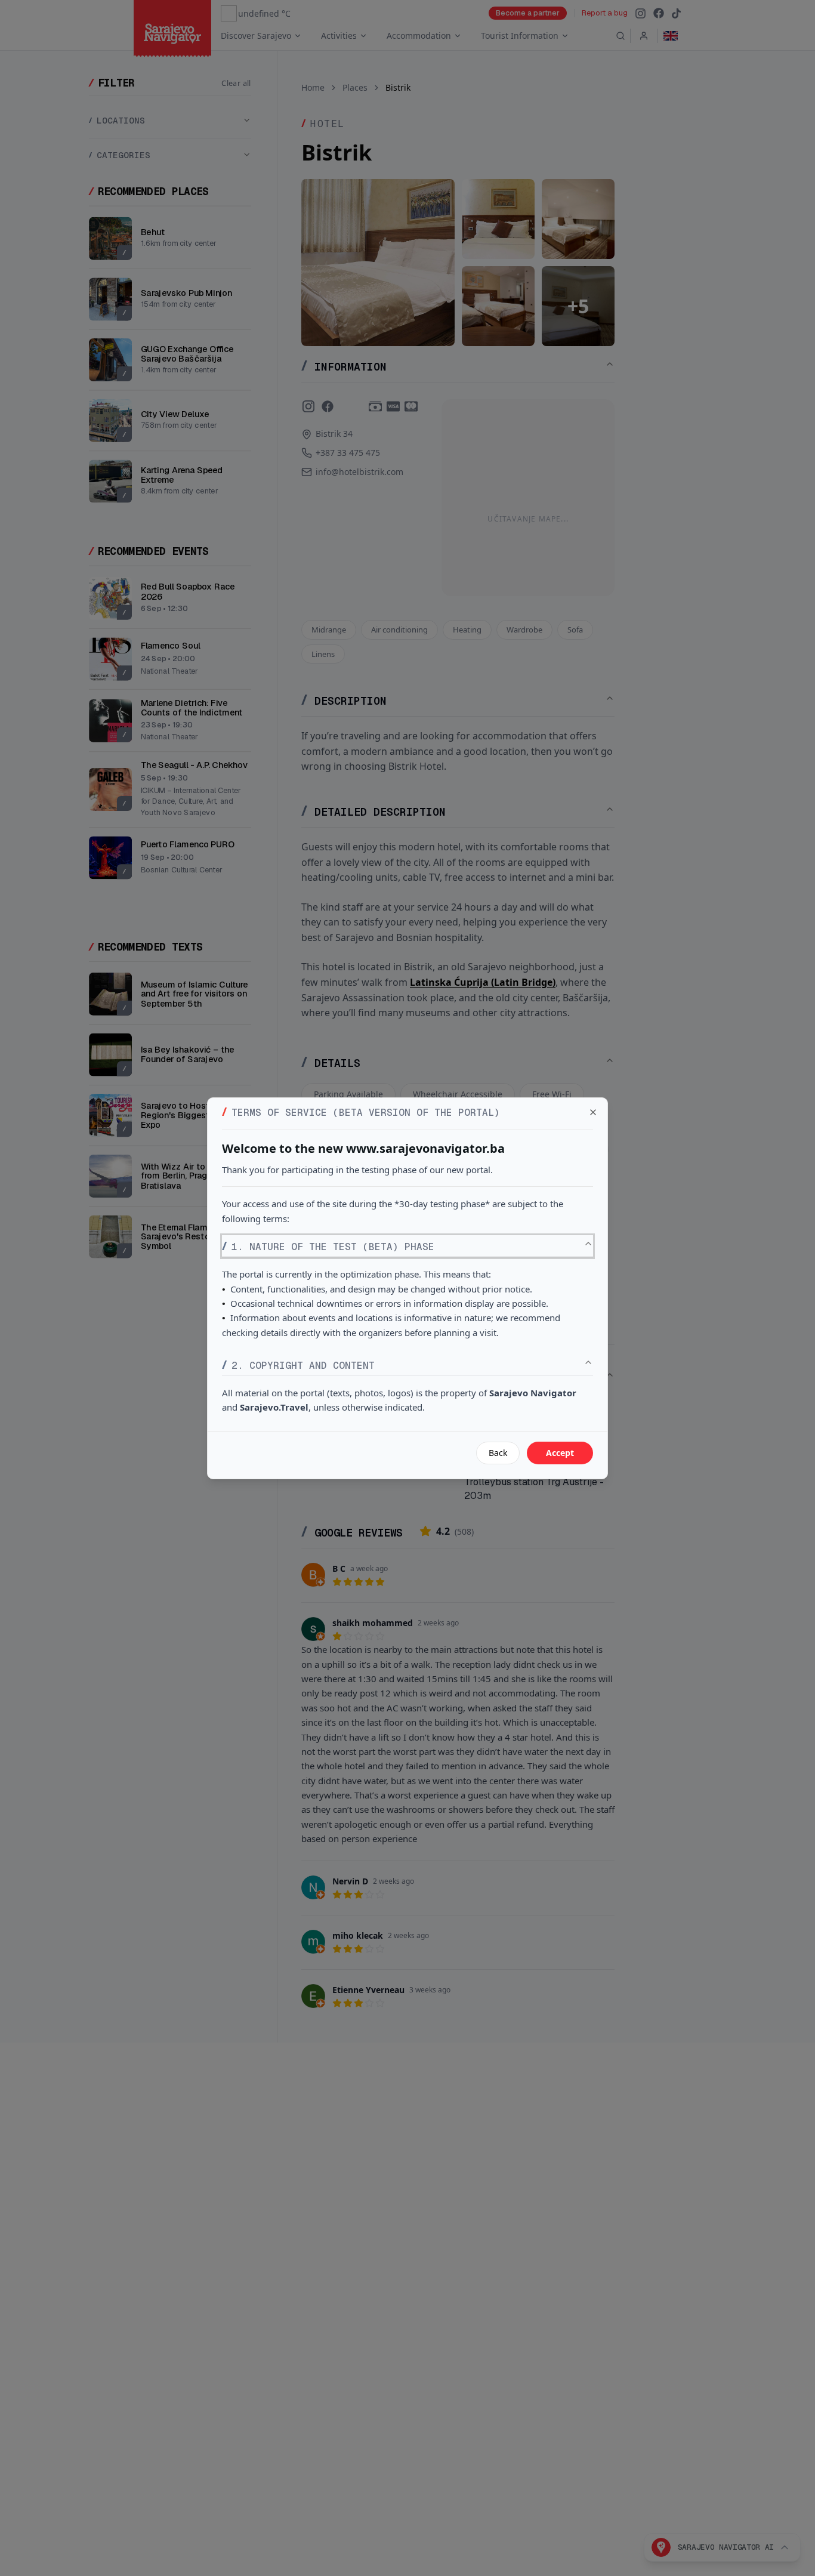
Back (498, 1453)
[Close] (593, 1112)
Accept (560, 1453)
